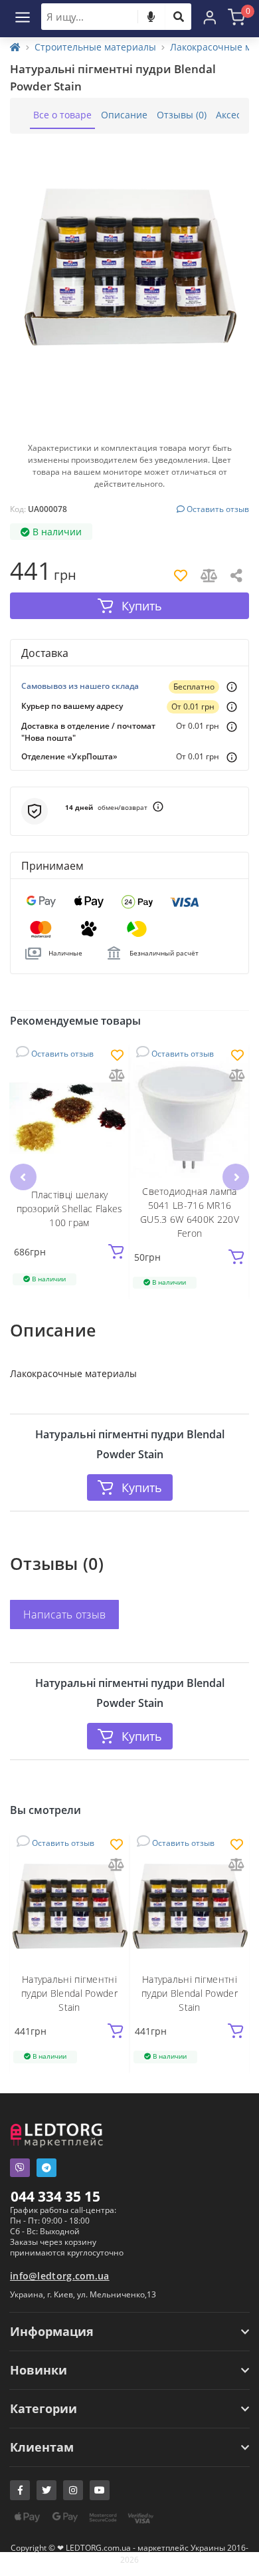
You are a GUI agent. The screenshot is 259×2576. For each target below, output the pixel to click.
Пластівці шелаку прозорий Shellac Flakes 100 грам (70, 1209)
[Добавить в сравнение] (117, 1076)
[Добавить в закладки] (117, 1056)
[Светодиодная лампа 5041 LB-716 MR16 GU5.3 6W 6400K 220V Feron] (190, 1117)
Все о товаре (62, 115)
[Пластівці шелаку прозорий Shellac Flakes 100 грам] (69, 1117)
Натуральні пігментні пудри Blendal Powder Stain (69, 1993)
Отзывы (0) (182, 115)
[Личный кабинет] (210, 17)
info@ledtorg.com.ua (60, 2276)
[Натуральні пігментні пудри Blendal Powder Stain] (69, 1906)
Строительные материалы (95, 47)
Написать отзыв (64, 1614)
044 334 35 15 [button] (55, 2196)
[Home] (15, 47)
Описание (124, 115)
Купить (142, 1487)
